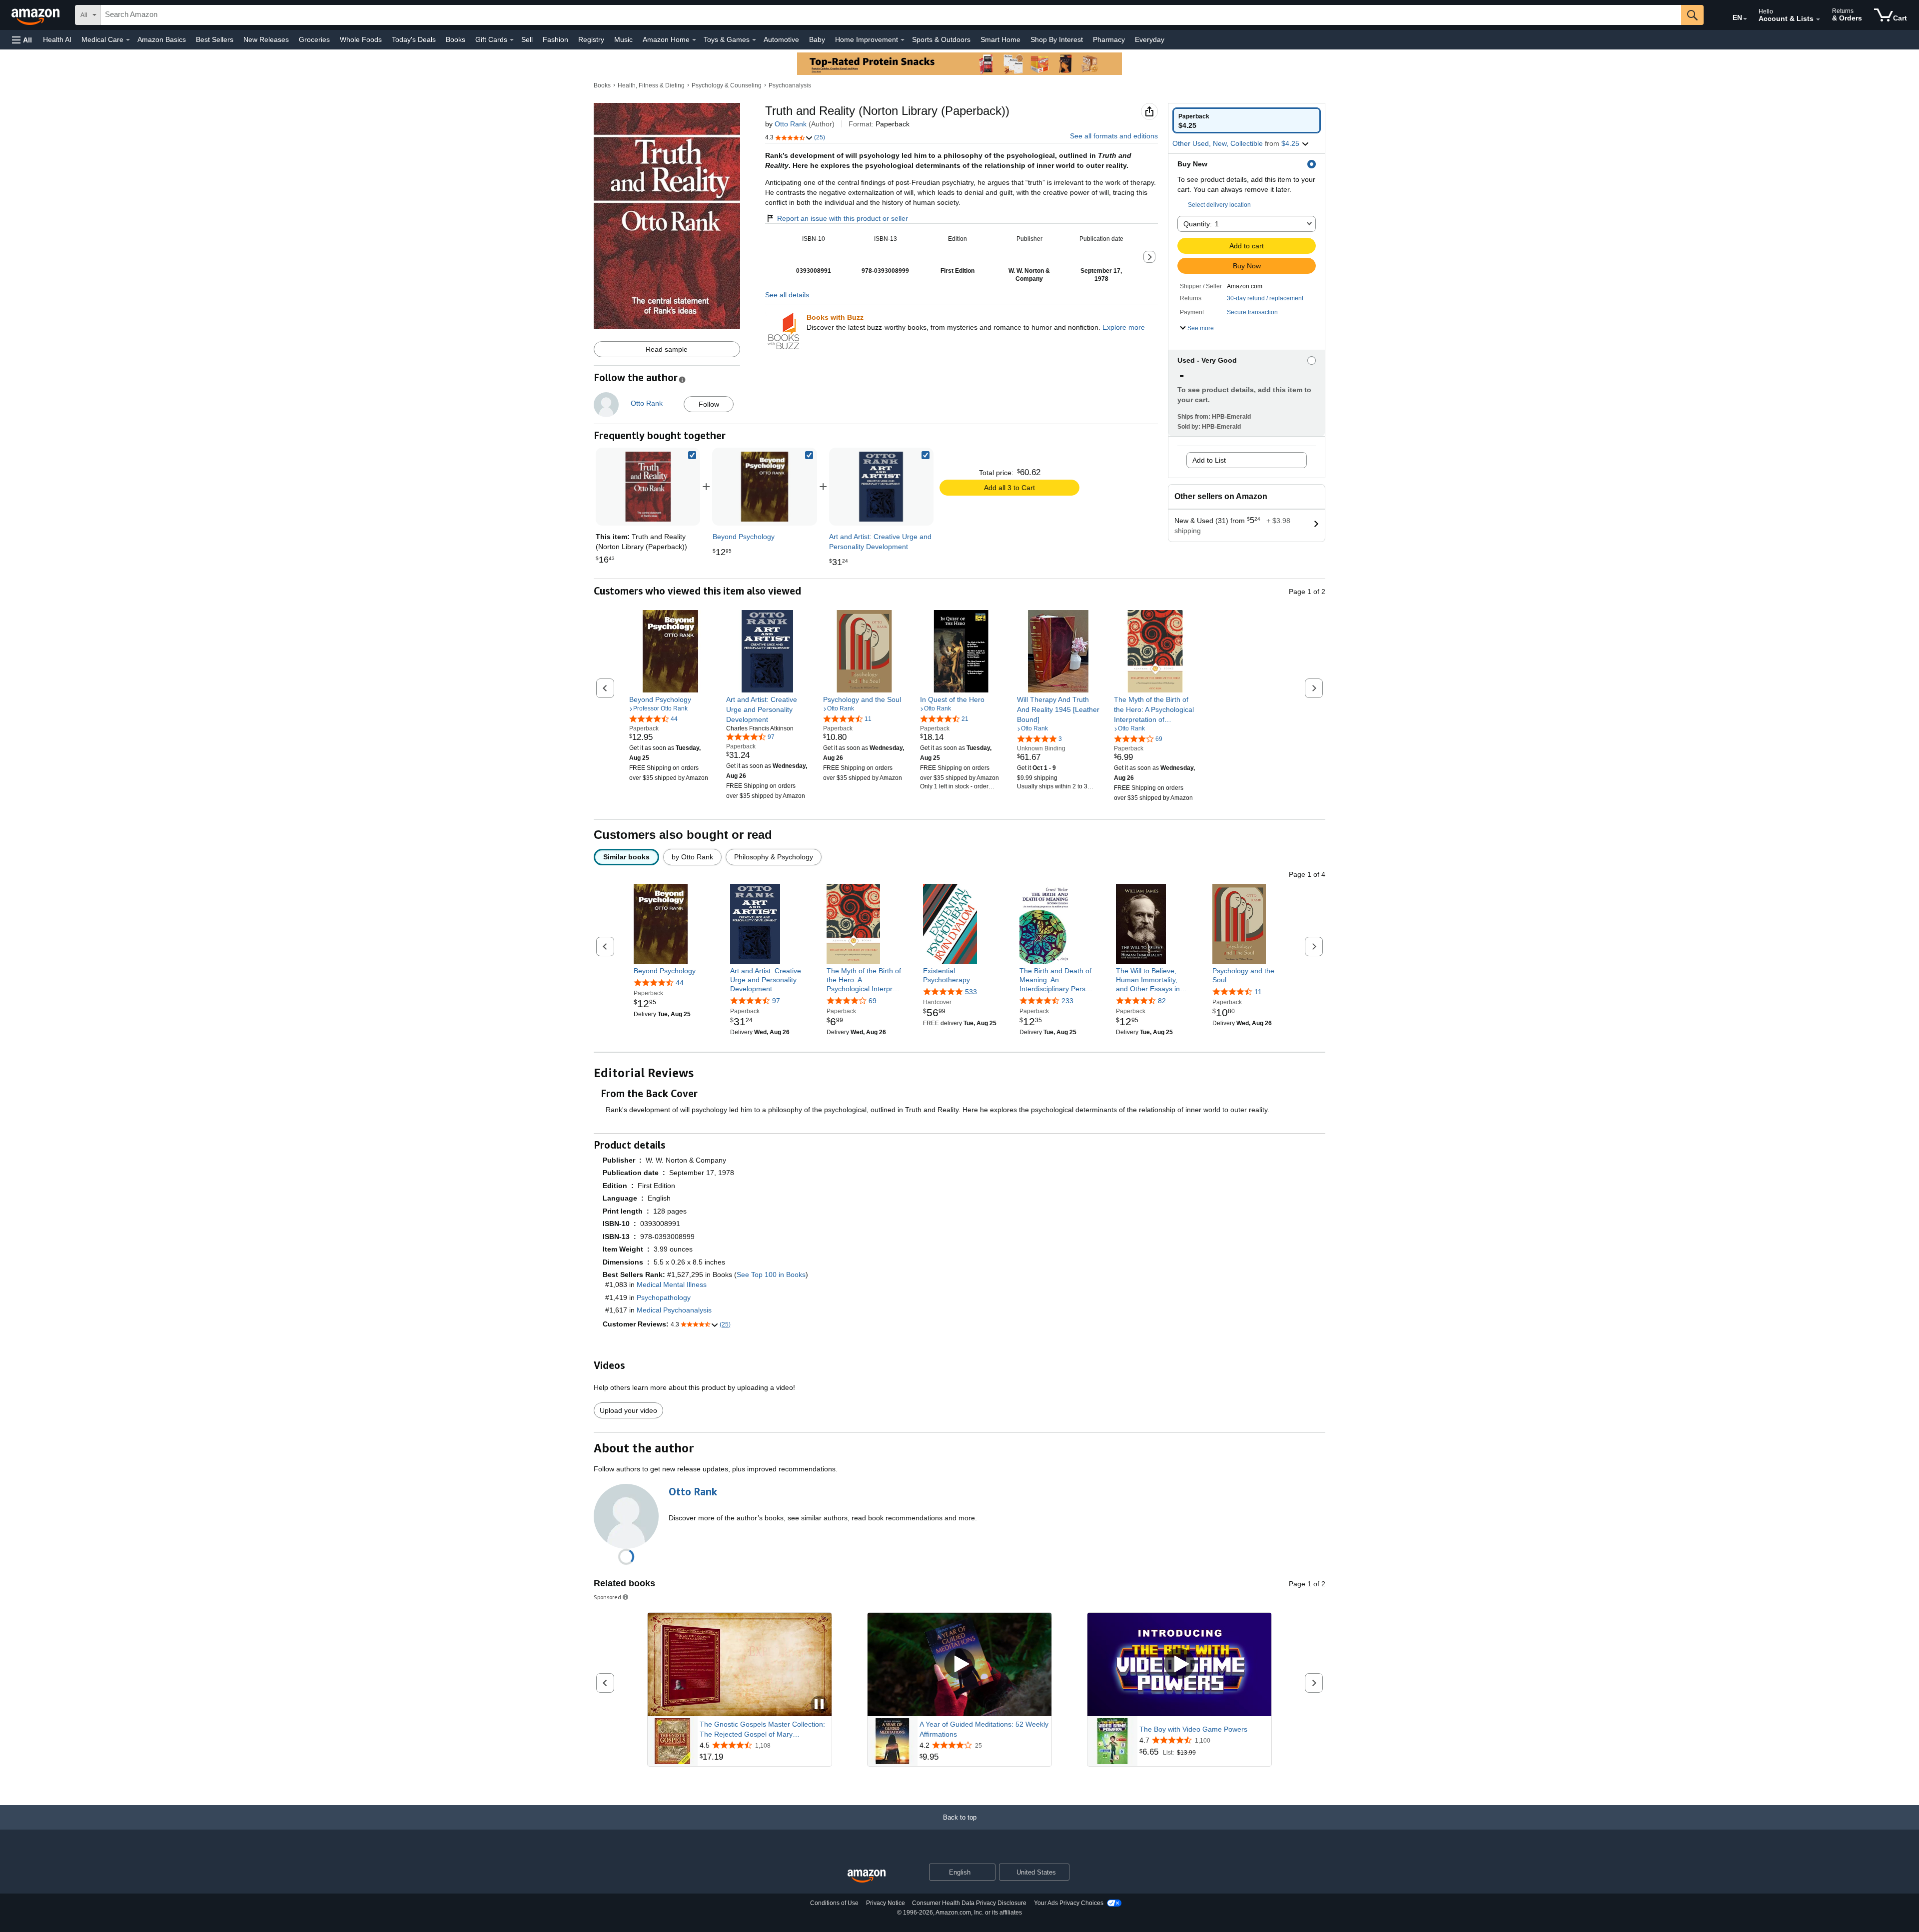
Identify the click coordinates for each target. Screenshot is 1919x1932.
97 (776, 1001)
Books (456, 39)
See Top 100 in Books (771, 1275)
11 (1258, 992)
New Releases (266, 39)
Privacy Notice (886, 1903)
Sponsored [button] (607, 1597)
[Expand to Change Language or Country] (1745, 19)
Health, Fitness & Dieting (651, 85)
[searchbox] (891, 15)
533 (971, 992)
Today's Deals (414, 39)
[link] (765, 487)
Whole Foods (361, 39)
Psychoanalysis (790, 85)
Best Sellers (215, 39)
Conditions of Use (834, 1903)
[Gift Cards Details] (512, 40)
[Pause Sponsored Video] (819, 1705)
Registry (591, 39)
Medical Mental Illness (672, 1285)
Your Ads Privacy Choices (1069, 1903)
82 (1162, 1001)
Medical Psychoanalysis (674, 1310)
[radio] (1247, 120)
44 (680, 983)
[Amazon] (36, 15)
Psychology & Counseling (727, 85)
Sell (527, 39)
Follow (709, 404)
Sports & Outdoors (941, 39)
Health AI (57, 39)
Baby (817, 39)
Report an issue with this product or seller (843, 218)
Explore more (1124, 327)
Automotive (781, 39)
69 (873, 1001)
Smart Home (1000, 39)
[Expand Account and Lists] (1818, 19)
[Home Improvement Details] (903, 40)
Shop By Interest (1057, 39)
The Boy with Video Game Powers (1193, 1729)
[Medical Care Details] (128, 40)
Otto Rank (791, 124)
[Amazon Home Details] (694, 40)
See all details (787, 295)
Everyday (1150, 39)
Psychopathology (664, 1297)
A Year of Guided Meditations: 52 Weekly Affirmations (984, 1729)
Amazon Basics (162, 39)
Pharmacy (1109, 39)
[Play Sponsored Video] (959, 1664)
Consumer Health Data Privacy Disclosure (969, 1903)
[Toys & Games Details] (754, 40)
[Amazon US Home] (867, 1876)
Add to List (1209, 460)
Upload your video (628, 1410)
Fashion (555, 39)
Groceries (314, 39)
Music (623, 39)
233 (1067, 1001)
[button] (22, 40)
